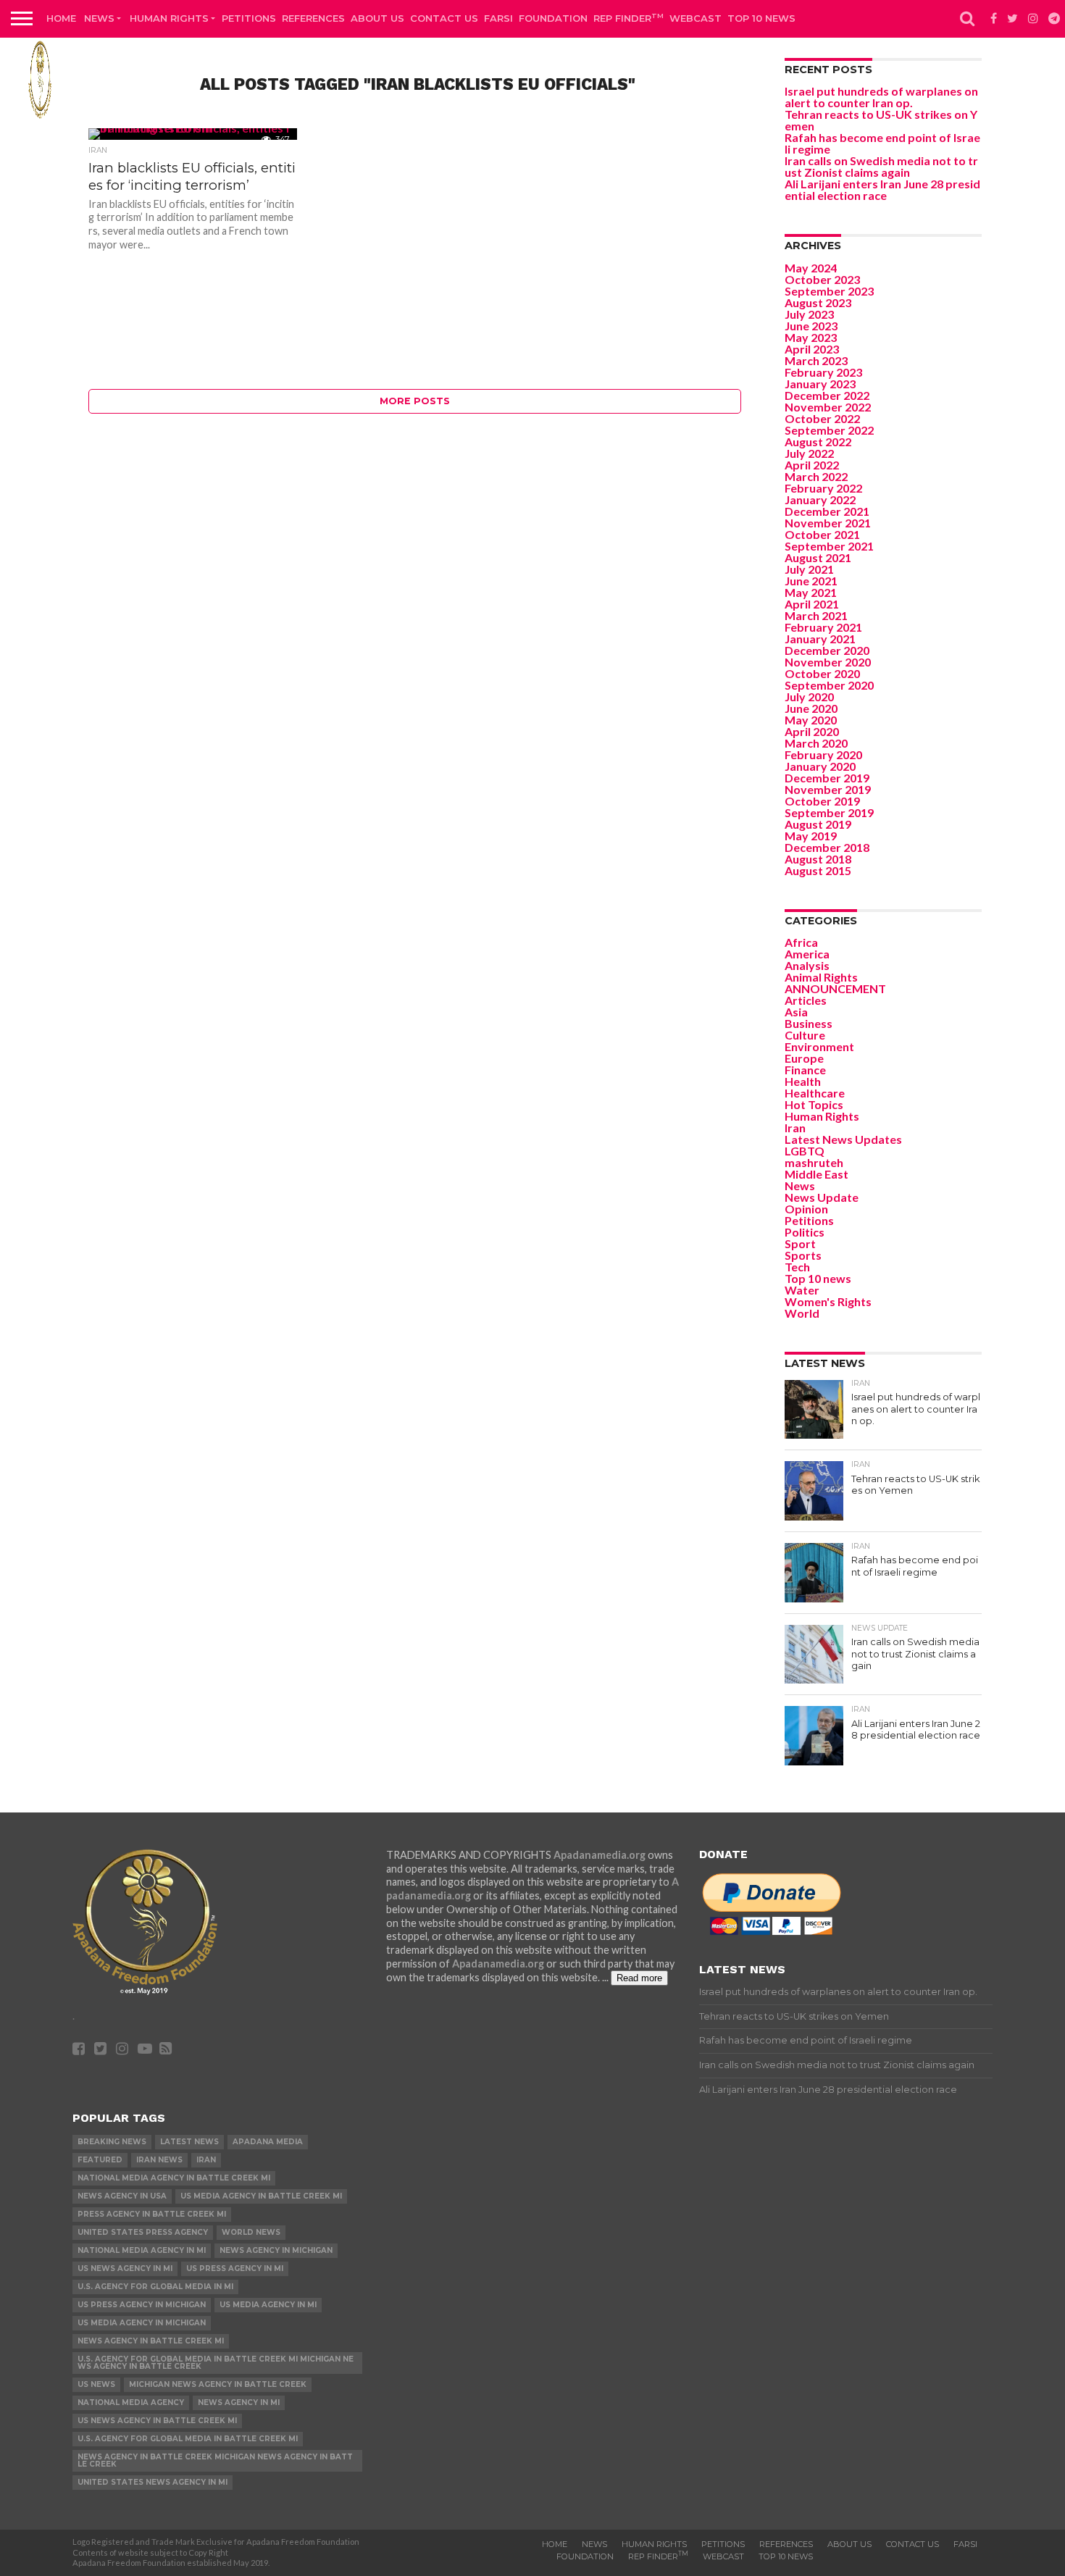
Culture (805, 1035)
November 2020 (828, 662)
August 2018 (818, 859)
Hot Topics (814, 1104)
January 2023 (820, 384)
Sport (800, 1243)
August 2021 (818, 557)
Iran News (159, 2160)
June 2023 (811, 326)
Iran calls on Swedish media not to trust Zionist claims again (881, 166)
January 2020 (820, 766)
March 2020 (816, 743)
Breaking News (112, 2142)
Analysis (807, 965)
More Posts (415, 401)
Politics (805, 1232)
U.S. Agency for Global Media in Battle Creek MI (188, 2439)
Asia (796, 1012)
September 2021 (829, 546)
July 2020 (809, 697)
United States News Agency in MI (153, 2482)
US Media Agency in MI (268, 2305)
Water (802, 1290)
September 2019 (829, 812)
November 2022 (828, 407)
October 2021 (822, 534)
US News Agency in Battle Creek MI (157, 2421)
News (99, 18)
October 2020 (822, 673)
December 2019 (827, 778)
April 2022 (812, 465)
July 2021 (809, 569)
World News (251, 2232)
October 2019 (822, 801)
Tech (797, 1267)
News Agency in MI (239, 2403)
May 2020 (811, 720)
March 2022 (816, 476)
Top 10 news (761, 18)
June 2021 (811, 581)
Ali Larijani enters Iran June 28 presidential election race (882, 189)
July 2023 (809, 314)
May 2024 (811, 268)
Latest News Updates (843, 1139)
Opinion (806, 1209)
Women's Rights (828, 1301)
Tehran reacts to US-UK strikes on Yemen (881, 120)
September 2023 (829, 291)
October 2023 (822, 279)
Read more (639, 1978)
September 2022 (829, 430)
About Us (377, 18)
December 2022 (827, 395)
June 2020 (811, 708)
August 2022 (818, 442)
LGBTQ (805, 1151)
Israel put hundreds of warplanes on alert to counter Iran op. (881, 97)
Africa (801, 942)
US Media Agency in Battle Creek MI (261, 2196)
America (807, 954)
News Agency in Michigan (276, 2250)
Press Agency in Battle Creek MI (152, 2214)
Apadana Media (268, 2142)
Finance (805, 1070)
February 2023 (823, 372)
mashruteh (814, 1162)
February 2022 (823, 488)
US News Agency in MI (125, 2268)
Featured (100, 2160)
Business (809, 1023)
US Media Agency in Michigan (142, 2323)
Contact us (444, 18)
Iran (795, 1128)
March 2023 (816, 360)
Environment (819, 1046)
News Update (822, 1197)
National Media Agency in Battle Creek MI (174, 2178)
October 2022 (822, 418)
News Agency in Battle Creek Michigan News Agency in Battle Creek (215, 2460)
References (313, 18)
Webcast (696, 18)
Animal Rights (821, 977)
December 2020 (827, 650)
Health (803, 1081)
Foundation (553, 18)
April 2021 (812, 604)
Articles (806, 1000)
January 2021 (820, 639)
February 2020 (823, 754)
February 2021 (823, 627)
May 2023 (811, 337)
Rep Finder (628, 18)
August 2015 (818, 870)
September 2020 (829, 685)
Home (61, 18)
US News (96, 2384)
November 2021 (828, 523)
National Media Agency (131, 2403)
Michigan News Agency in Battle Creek (218, 2384)
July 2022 (809, 453)
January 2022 (820, 499)
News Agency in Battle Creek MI (151, 2341)
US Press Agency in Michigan (142, 2305)
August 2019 (818, 824)
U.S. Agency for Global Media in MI (155, 2287)
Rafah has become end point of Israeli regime (882, 143)
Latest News (189, 2142)
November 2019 (828, 789)
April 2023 (812, 349)
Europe (804, 1058)
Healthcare (815, 1093)
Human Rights (169, 18)
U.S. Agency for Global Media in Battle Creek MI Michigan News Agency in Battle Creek (216, 2363)
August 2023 (818, 302)
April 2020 (812, 731)
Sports (803, 1255)
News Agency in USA (122, 2196)
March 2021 (816, 615)
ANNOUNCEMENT (835, 988)
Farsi (498, 18)
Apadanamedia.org (600, 1855)
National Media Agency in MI (142, 2250)
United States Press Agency (143, 2232)
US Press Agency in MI (235, 2268)
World (802, 1313)
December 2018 (827, 847)
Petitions (249, 18)
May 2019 (811, 836)
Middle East (816, 1174)
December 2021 (827, 511)
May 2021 (811, 592)
